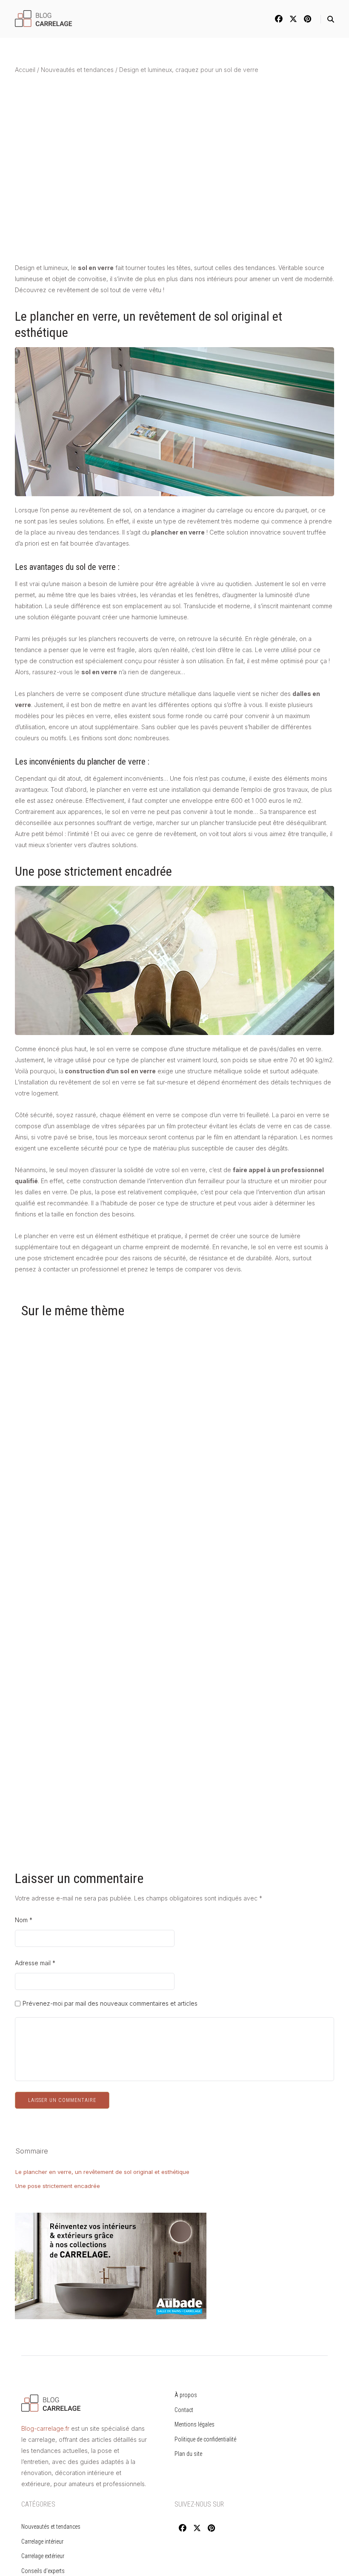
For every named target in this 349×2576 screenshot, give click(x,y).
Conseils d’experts (43, 2571)
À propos (186, 2395)
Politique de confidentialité (205, 2439)
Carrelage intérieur (42, 2541)
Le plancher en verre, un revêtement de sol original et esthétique (102, 2172)
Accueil (25, 70)
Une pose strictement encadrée (58, 2186)
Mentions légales (195, 2424)
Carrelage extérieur (43, 2556)
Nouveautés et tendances (77, 70)
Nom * (24, 1920)
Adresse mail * (35, 1963)
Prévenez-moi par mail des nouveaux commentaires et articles (110, 2004)
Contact (184, 2410)
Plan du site (188, 2454)
